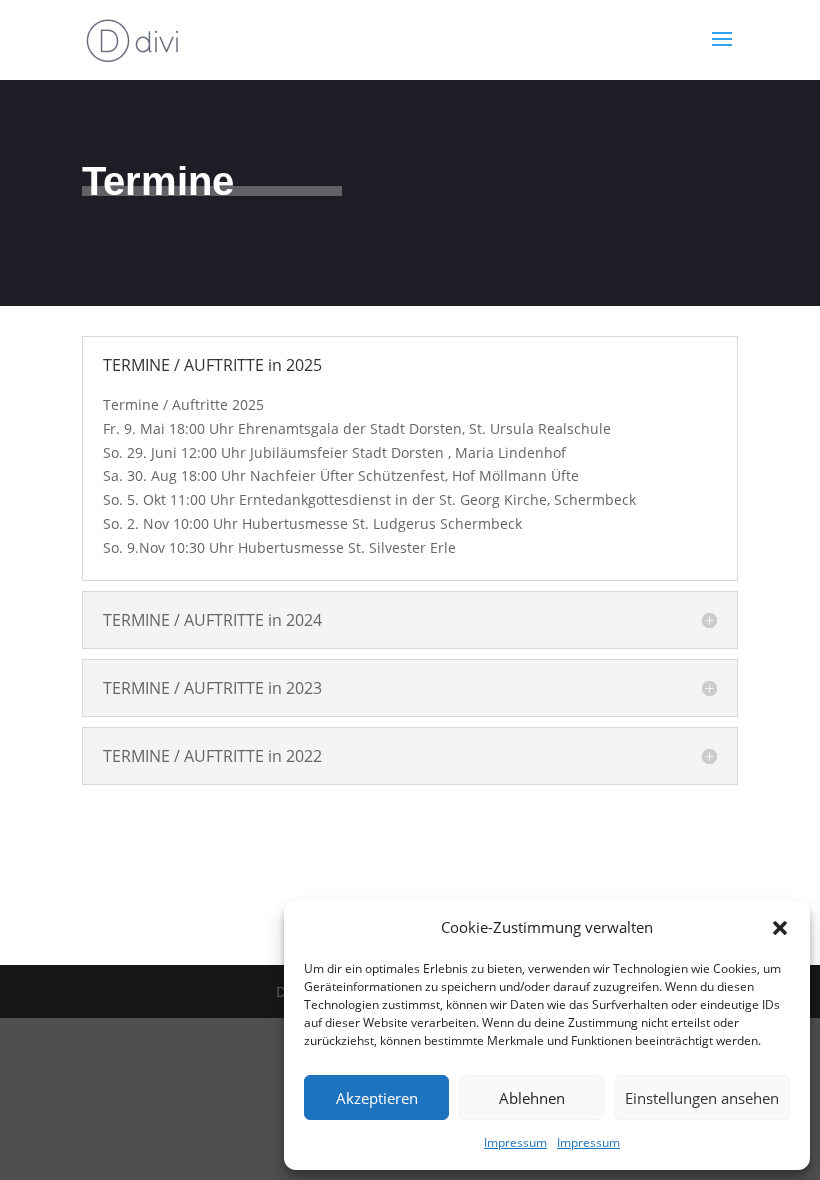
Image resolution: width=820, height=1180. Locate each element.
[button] (780, 928)
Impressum (515, 1142)
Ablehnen (532, 1098)
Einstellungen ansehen (702, 1098)
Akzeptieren (377, 1098)
